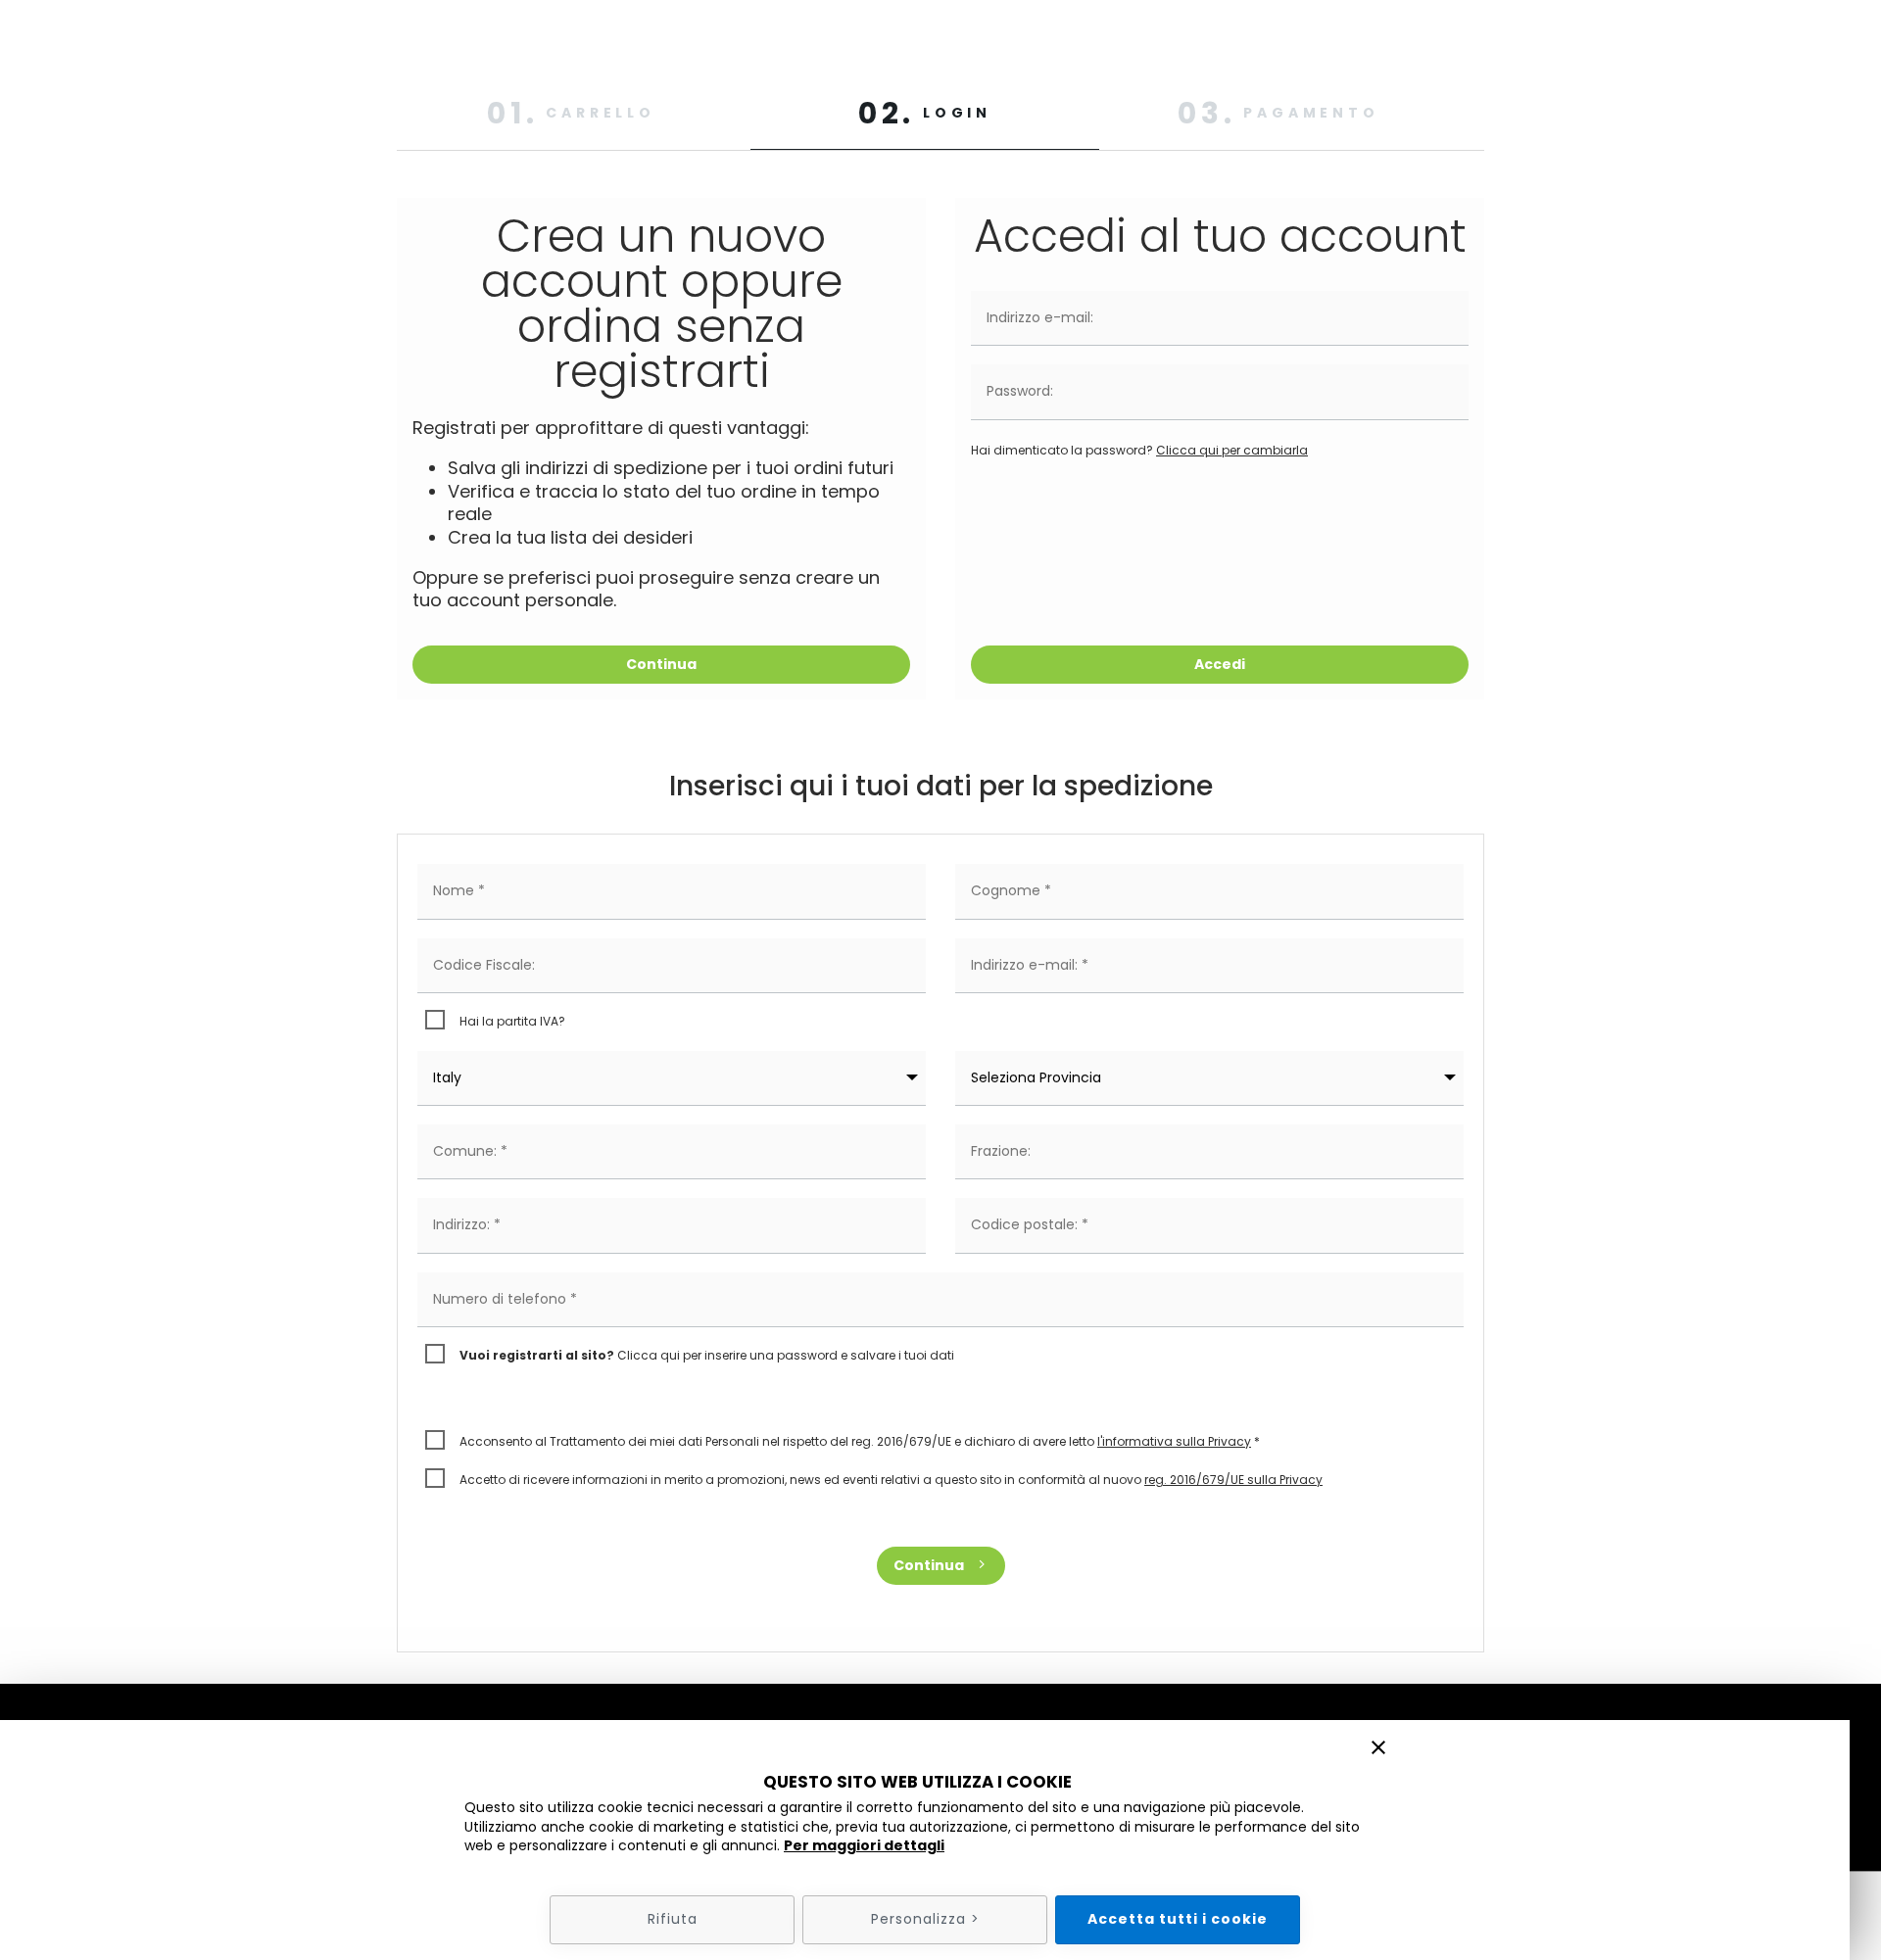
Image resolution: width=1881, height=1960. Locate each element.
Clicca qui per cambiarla (1232, 450)
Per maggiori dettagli (864, 1845)
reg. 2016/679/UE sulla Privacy (1233, 1480)
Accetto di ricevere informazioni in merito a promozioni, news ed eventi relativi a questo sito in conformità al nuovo (891, 1480)
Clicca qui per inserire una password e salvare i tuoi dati (707, 1355)
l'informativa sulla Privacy (1174, 1441)
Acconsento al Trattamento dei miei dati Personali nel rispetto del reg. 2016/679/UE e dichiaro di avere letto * (860, 1441)
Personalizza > (925, 1919)
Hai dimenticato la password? (1139, 450)
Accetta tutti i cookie (1178, 1919)
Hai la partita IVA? (512, 1021)
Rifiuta (673, 1919)
